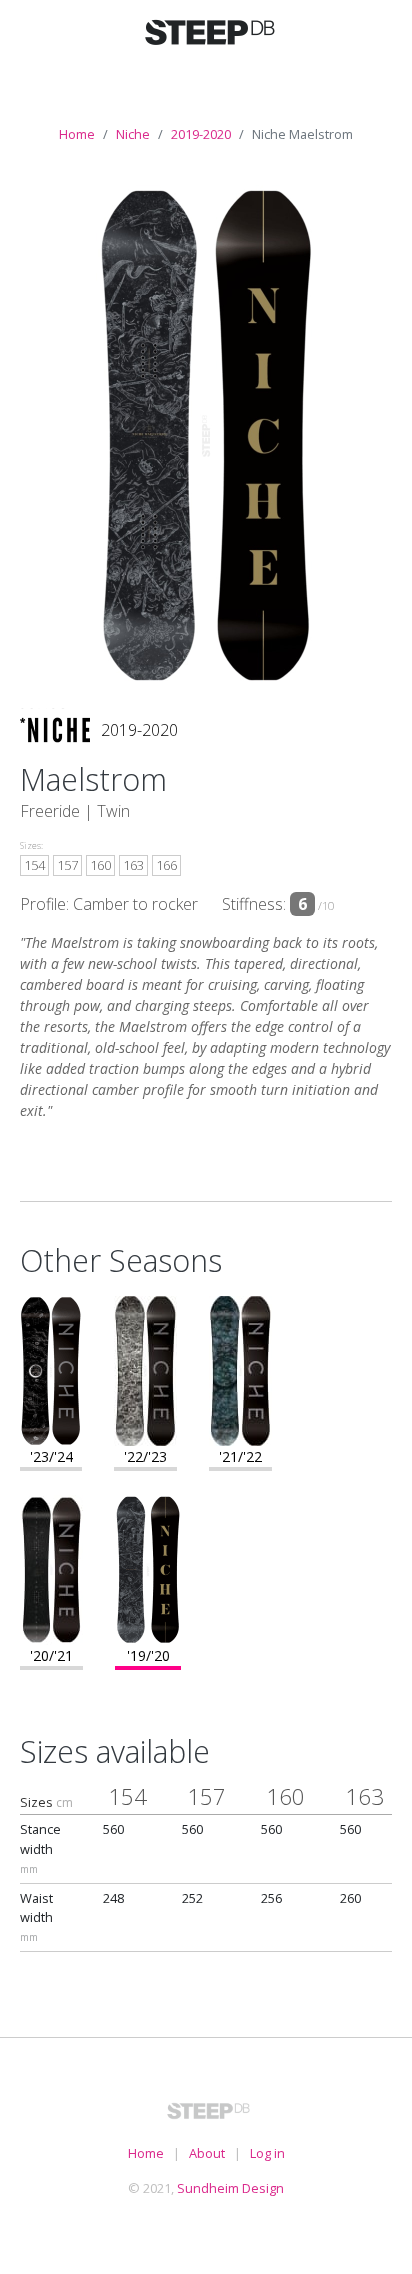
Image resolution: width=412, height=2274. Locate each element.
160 (100, 865)
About (207, 2153)
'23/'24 (51, 1456)
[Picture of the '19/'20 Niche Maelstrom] (206, 435)
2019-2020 (201, 134)
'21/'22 (240, 1456)
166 (166, 865)
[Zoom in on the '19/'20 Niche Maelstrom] (148, 1568)
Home (77, 134)
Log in (267, 2153)
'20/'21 (51, 1655)
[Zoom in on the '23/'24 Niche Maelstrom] (51, 1369)
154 (34, 865)
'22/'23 (145, 1456)
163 (133, 865)
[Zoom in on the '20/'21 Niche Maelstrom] (51, 1568)
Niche (133, 134)
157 (67, 865)
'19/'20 (148, 1655)
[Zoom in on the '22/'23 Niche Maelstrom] (145, 1369)
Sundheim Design (230, 2188)
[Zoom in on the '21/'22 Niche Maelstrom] (240, 1369)
